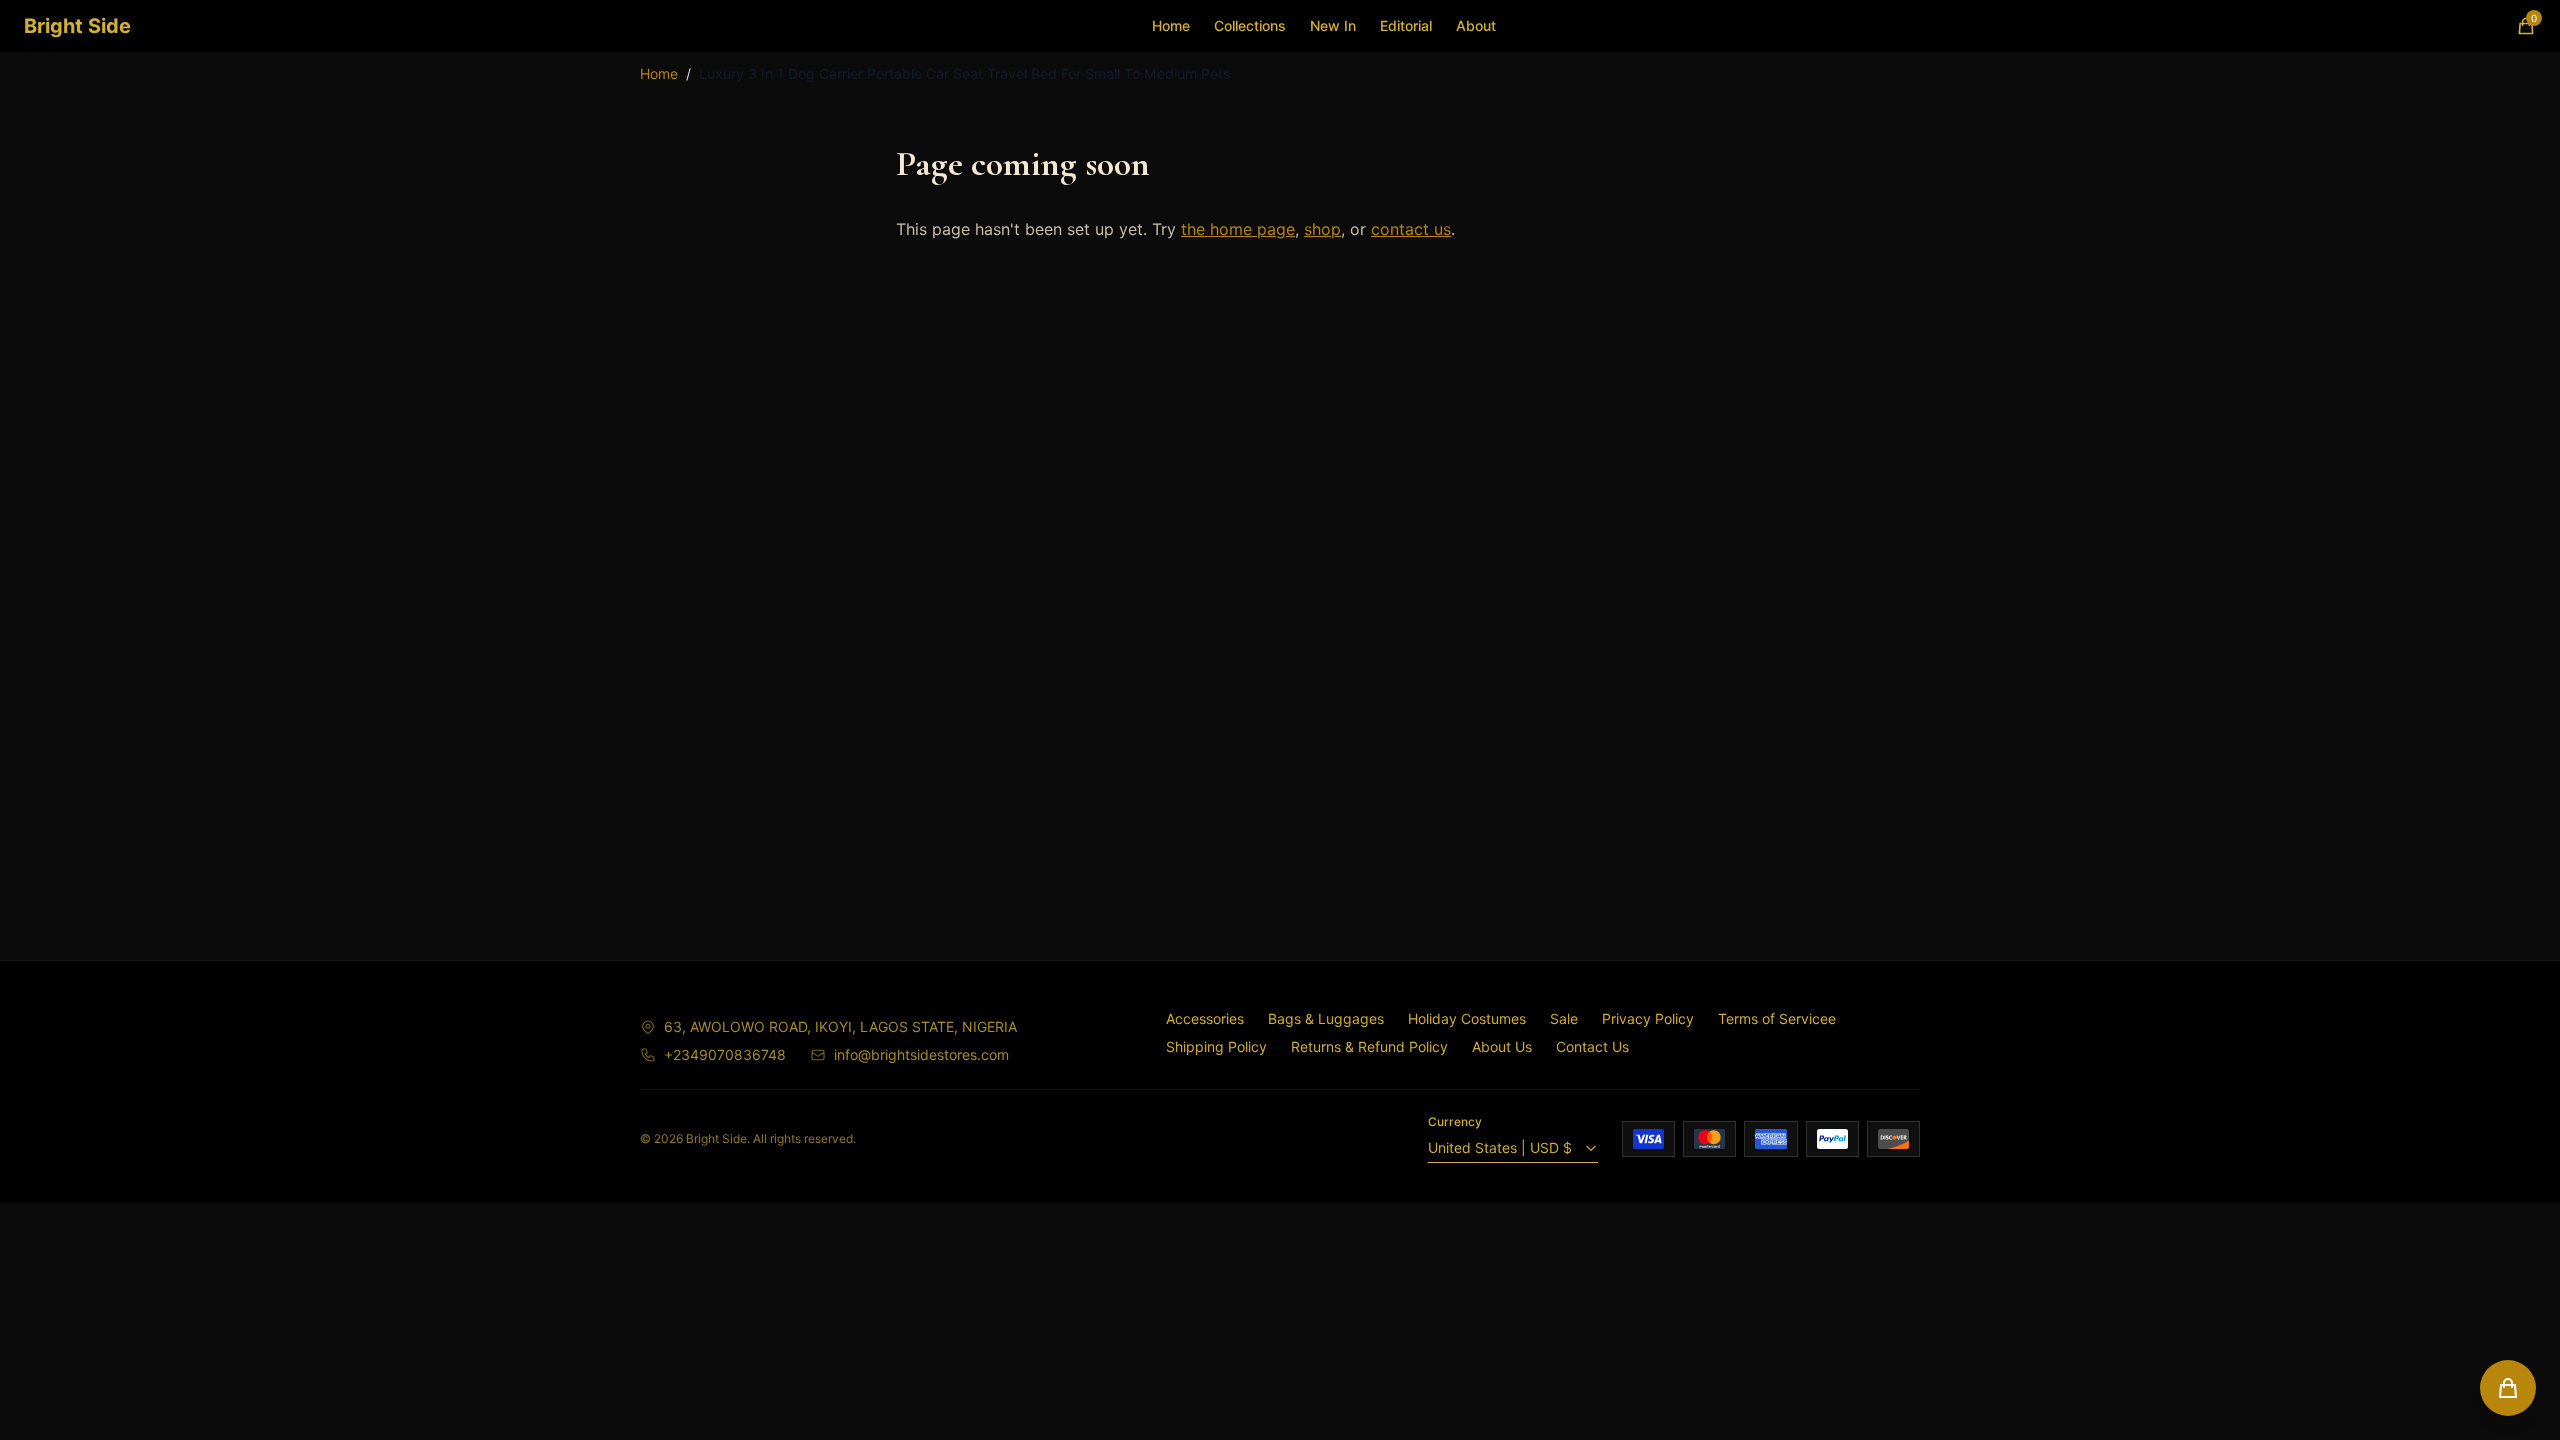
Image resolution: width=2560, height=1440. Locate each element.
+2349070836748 (725, 1054)
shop (1322, 229)
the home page (1238, 229)
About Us (1502, 1046)
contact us (1411, 229)
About (1476, 25)
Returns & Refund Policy (1369, 1046)
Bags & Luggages (1326, 1018)
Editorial (1406, 25)
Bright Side (77, 26)
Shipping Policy (1216, 1046)
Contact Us (1592, 1046)
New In (1333, 25)
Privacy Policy (1648, 1018)
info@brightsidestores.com (921, 1054)
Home (1171, 25)
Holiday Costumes (1467, 1018)
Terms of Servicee (1777, 1018)
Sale (1564, 1018)
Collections (1250, 25)
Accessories (1205, 1018)
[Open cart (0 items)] (2508, 1388)
